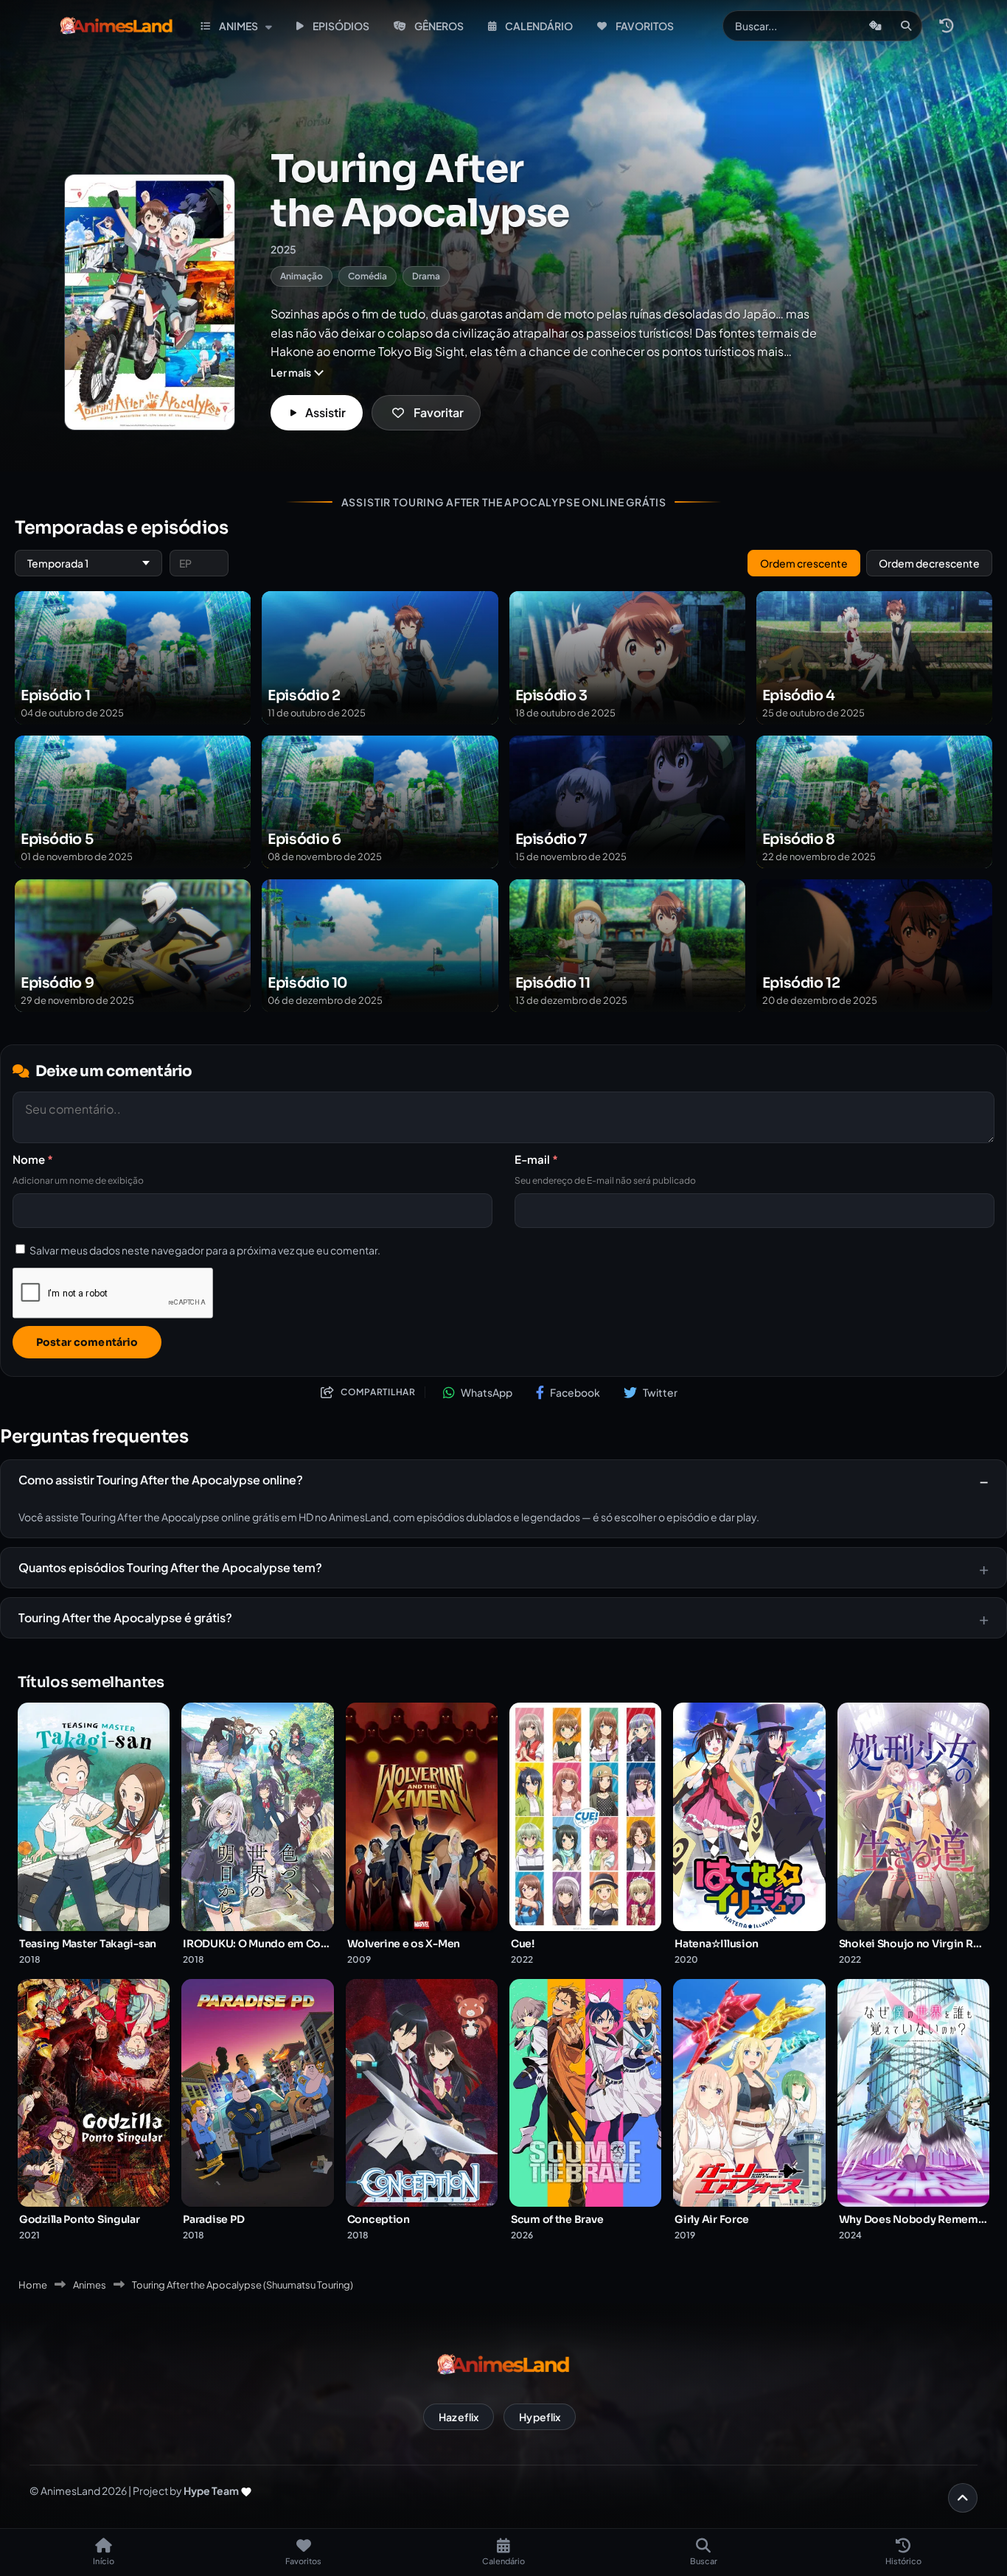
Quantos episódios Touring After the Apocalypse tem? (170, 1567)
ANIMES (238, 26)
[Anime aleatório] (875, 26)
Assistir (325, 412)
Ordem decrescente (929, 563)
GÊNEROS (439, 26)
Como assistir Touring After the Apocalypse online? (161, 1480)
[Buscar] (906, 26)
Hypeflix (540, 2417)
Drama (426, 276)
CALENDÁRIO (539, 26)
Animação (302, 276)
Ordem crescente (804, 563)
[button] (946, 26)
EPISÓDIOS (341, 26)
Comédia (367, 276)
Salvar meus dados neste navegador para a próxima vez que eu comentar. (205, 1249)
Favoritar (439, 412)
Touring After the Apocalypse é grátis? (125, 1617)
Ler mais (291, 372)
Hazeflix (459, 2417)
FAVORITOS (645, 26)
